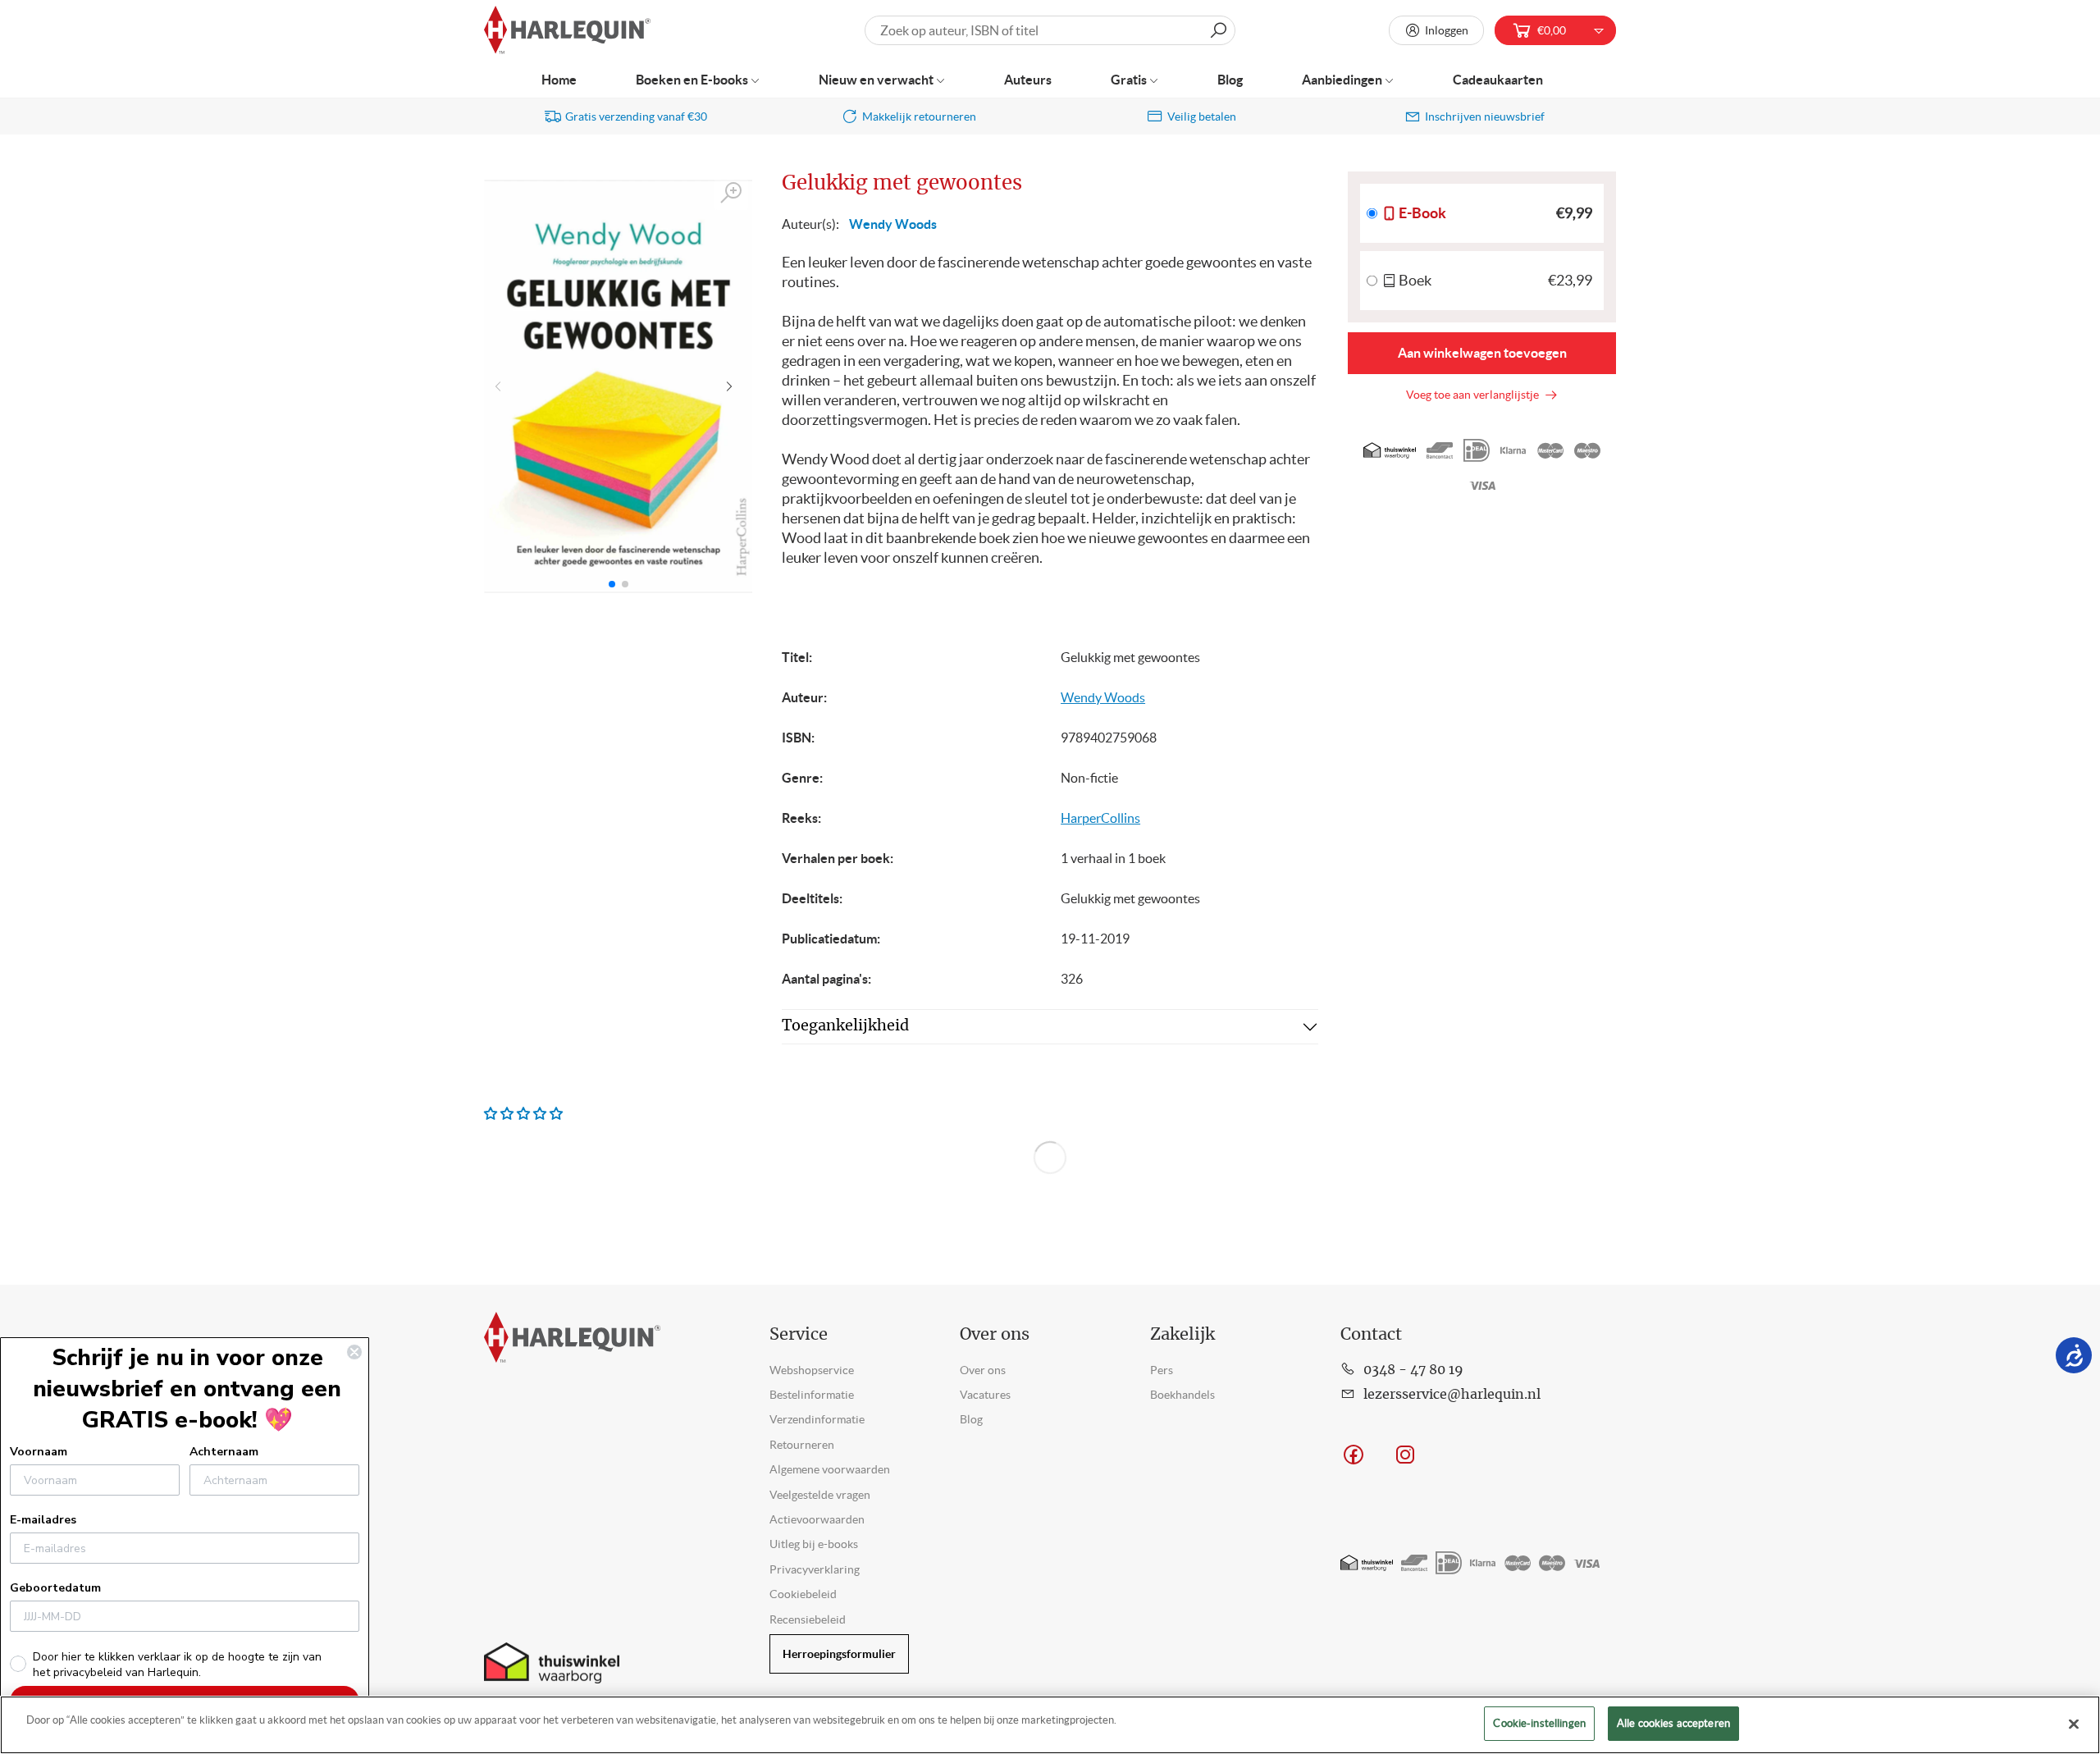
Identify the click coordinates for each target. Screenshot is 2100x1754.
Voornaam (39, 1452)
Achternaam (224, 1452)
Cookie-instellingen (1539, 1723)
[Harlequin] (567, 31)
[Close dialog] (354, 1352)
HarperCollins (1100, 818)
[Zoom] (732, 193)
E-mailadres (43, 1520)
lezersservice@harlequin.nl (1452, 1395)
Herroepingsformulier (839, 1654)
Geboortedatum (55, 1588)
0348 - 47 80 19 (1413, 1370)
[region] (1050, 1725)
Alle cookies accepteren (1673, 1723)
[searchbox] (1050, 30)
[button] (733, 386)
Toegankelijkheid (845, 1026)
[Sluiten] (2074, 1724)
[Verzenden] (1218, 30)
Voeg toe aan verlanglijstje (1475, 395)
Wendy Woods (893, 224)
